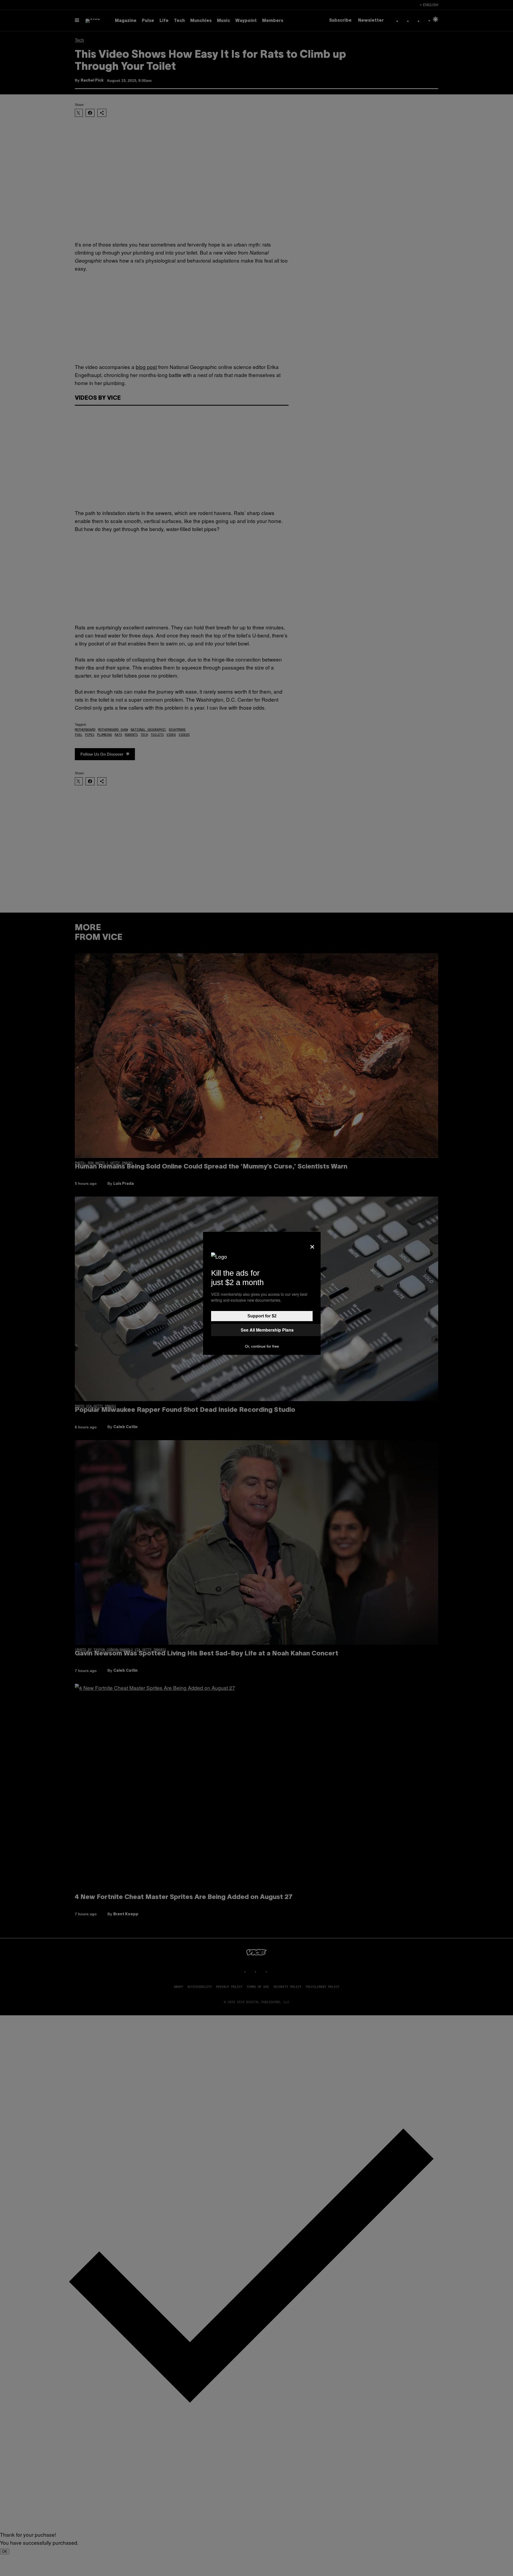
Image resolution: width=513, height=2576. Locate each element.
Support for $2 (262, 1316)
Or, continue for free (262, 1346)
